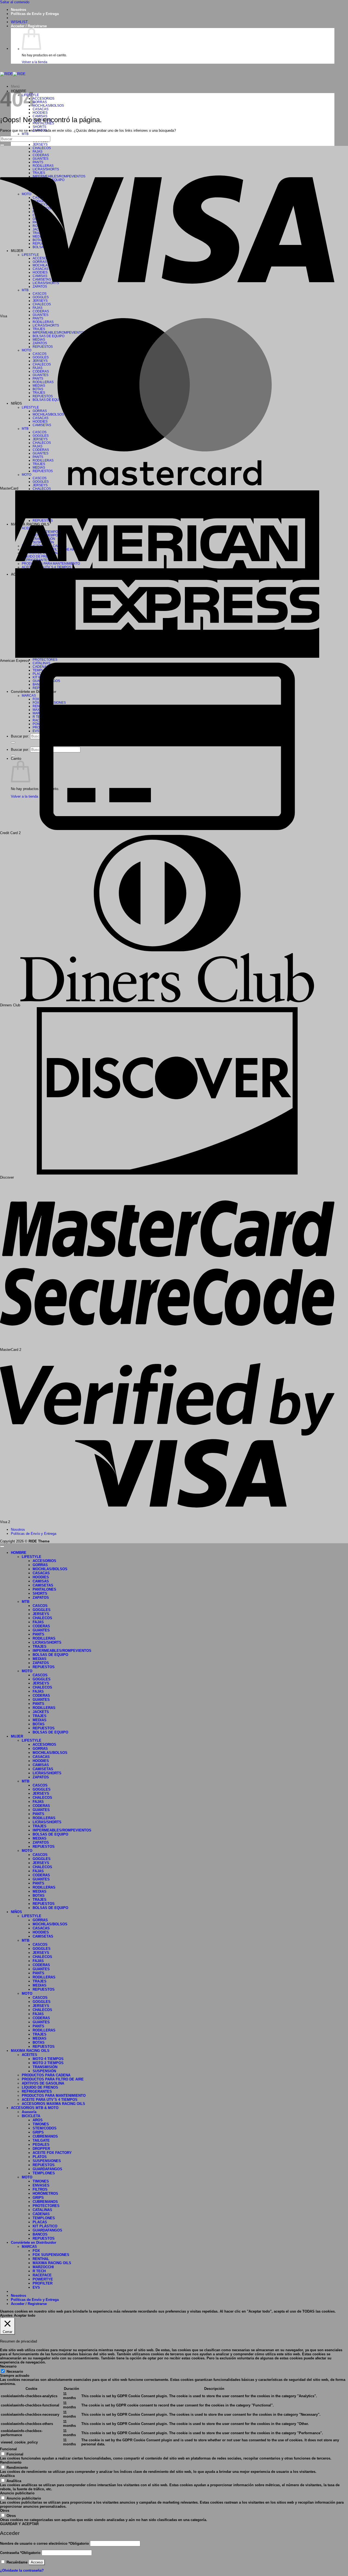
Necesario (15, 2371)
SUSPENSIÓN (44, 2071)
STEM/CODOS (45, 2128)
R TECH (39, 2271)
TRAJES (40, 1647)
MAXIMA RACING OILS (30, 2051)
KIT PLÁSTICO (45, 2226)
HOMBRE (19, 1553)
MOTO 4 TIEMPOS (48, 2059)
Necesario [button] (8, 2366)
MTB (25, 134)
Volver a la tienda (35, 62)
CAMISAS (41, 1581)
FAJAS (38, 1622)
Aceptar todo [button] (25, 2315)
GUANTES (41, 315)
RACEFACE (42, 2275)
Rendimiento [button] (11, 2462)
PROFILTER (43, 2283)
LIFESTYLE (32, 1557)
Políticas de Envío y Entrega (35, 14)
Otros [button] (5, 2511)
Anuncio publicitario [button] (17, 2493)
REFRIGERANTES (37, 2091)
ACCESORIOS (43, 98)
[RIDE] (13, 74)
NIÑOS (16, 1912)
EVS (36, 2287)
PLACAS (40, 2222)
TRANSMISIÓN (45, 2067)
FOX (36, 2251)
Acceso (37, 2562)
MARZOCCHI (43, 2267)
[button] (29, 26)
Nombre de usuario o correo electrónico (44, 2543)
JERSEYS (40, 144)
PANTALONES (44, 1589)
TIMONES (41, 2124)
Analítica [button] (7, 2476)
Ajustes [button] (6, 2315)
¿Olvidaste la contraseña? (22, 2570)
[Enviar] (2, 145)
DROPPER (41, 2149)
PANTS (38, 1634)
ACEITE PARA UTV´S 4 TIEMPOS (50, 2100)
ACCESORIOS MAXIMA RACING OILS (53, 2104)
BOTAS (39, 1724)
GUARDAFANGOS (47, 2169)
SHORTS (39, 127)
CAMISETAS (43, 1585)
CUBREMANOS (45, 2136)
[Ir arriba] (2, 1547)
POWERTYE (43, 2279)
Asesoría (29, 2112)
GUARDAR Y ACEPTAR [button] (19, 2524)
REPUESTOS (44, 1667)
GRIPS (38, 2132)
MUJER (17, 1736)
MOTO (27, 1671)
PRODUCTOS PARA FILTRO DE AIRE (53, 2079)
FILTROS (40, 2189)
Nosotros (18, 10)
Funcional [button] (8, 2449)
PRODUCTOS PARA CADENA (46, 2075)
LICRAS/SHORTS (47, 1642)
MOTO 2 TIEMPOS (48, 2063)
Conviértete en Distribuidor (34, 2243)
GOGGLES (42, 1610)
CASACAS (41, 109)
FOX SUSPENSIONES (51, 2255)
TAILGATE (41, 2140)
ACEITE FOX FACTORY (52, 2153)
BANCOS (40, 2234)
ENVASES (41, 2185)
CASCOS (40, 1606)
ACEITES (29, 2055)
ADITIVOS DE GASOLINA (43, 2083)
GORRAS (40, 102)
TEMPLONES (44, 2173)
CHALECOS (42, 489)
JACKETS (41, 1712)
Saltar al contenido (15, 2)
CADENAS (41, 2214)
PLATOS (40, 2157)
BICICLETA (31, 2116)
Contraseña (20, 2553)
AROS (38, 2120)
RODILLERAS (44, 1638)
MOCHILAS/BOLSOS (48, 105)
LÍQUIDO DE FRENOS (40, 2087)
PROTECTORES (45, 660)
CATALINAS (42, 2210)
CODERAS (41, 1626)
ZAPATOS (41, 1598)
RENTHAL (41, 2259)
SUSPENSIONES (47, 2161)
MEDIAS (40, 1659)
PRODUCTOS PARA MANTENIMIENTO (54, 2096)
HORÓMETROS (45, 2194)
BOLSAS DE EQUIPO (50, 1655)
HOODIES (40, 113)
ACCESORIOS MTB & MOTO (35, 2108)
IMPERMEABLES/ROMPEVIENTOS (62, 1651)
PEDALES (41, 2145)
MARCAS (29, 2247)
